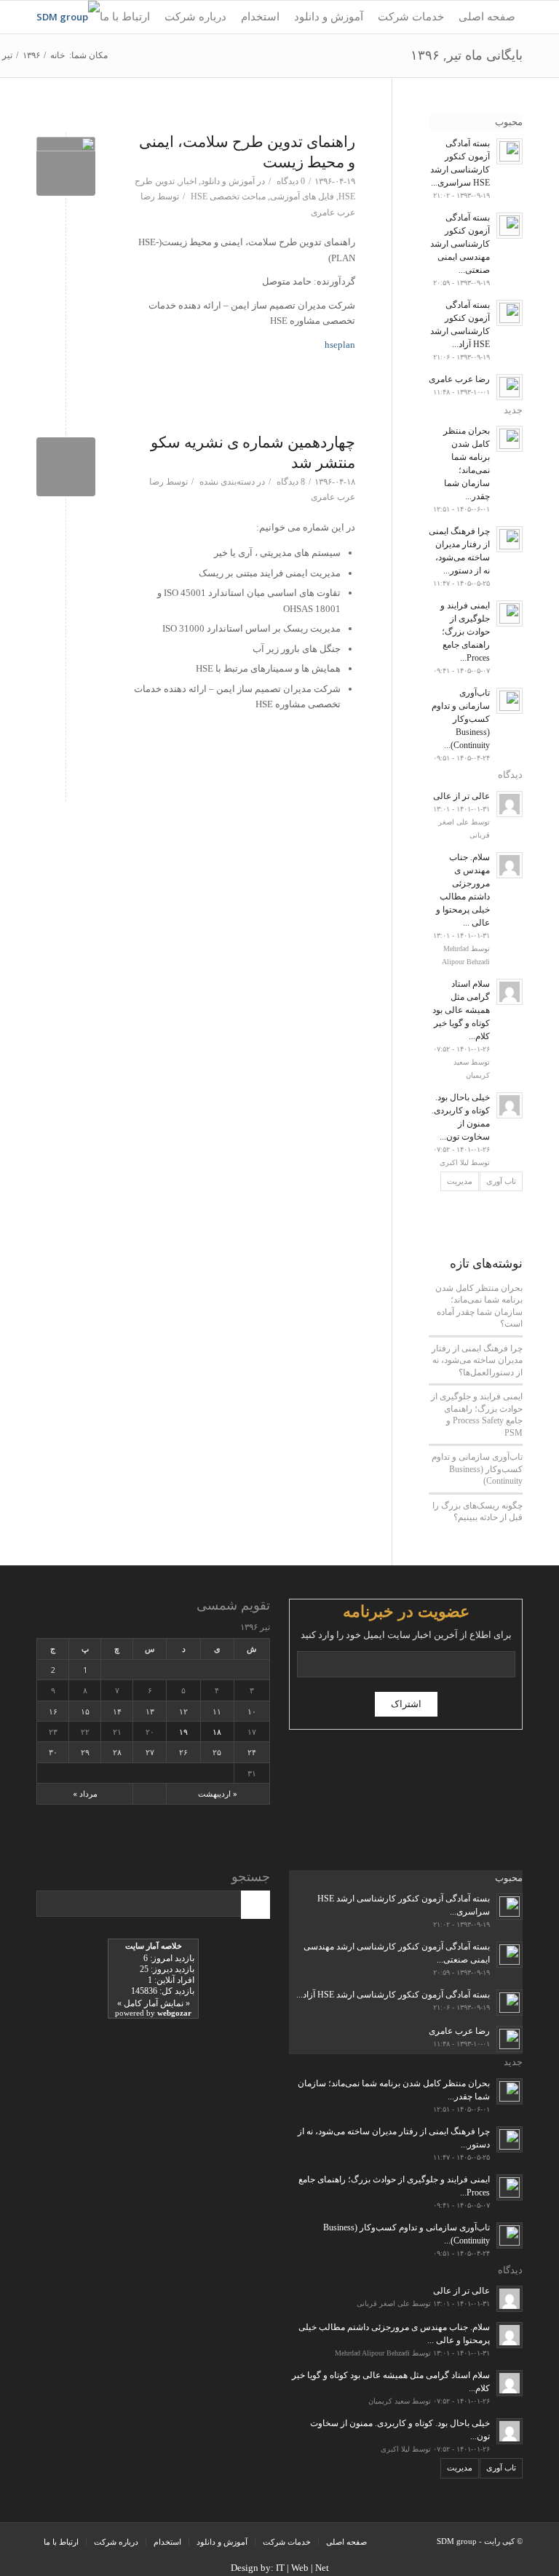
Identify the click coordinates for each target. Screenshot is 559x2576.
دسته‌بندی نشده (227, 482)
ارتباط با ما (61, 2542)
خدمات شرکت (287, 2542)
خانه (58, 55)
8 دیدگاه (290, 482)
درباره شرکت (116, 2542)
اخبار (188, 181)
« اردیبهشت (218, 1793)
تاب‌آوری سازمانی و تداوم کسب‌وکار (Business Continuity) (477, 1469)
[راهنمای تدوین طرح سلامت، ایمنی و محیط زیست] (66, 166)
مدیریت (460, 1181)
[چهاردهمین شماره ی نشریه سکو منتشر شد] (66, 467)
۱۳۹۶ (31, 55)
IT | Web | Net (302, 2568)
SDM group (457, 2541)
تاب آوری (501, 1181)
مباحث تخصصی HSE (228, 196)
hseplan (340, 345)
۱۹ (183, 1732)
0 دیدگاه (290, 181)
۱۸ (217, 1732)
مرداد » (85, 1793)
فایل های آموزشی (302, 196)
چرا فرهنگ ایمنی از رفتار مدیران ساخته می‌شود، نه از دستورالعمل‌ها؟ (477, 1360)
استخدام (167, 2542)
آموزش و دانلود (228, 181)
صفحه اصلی (346, 2542)
